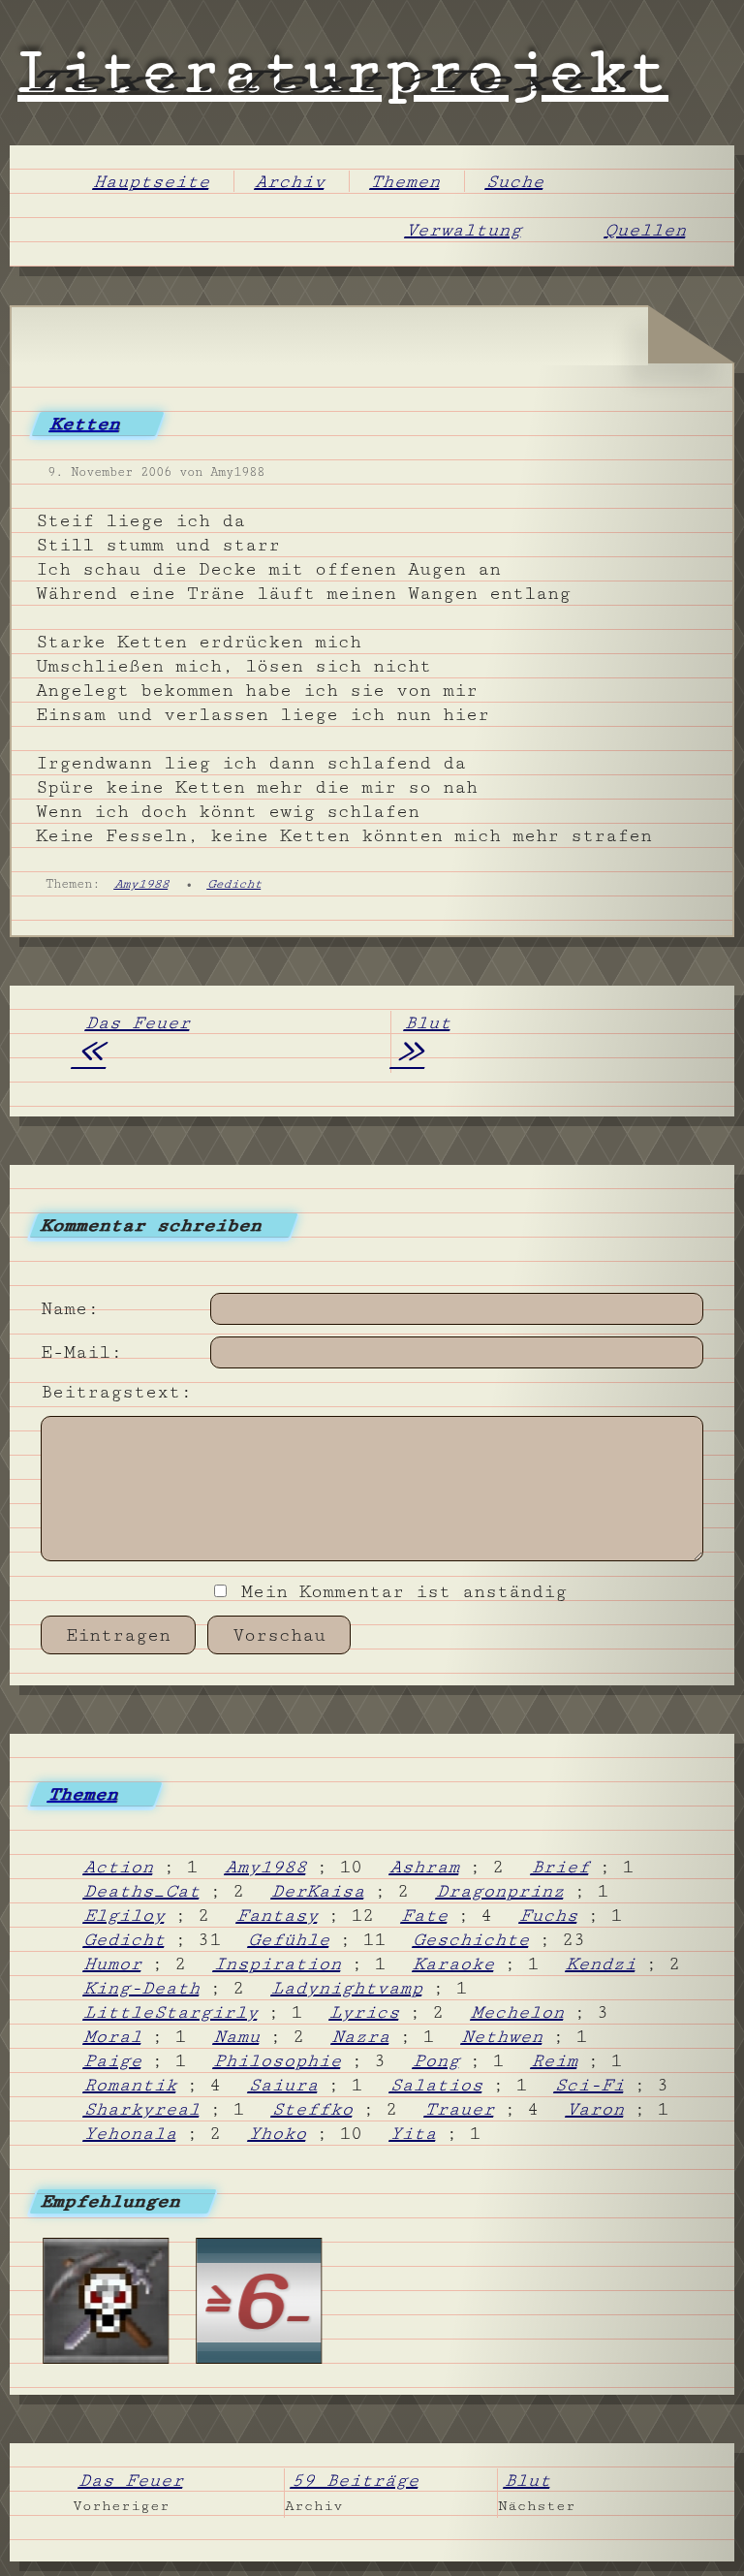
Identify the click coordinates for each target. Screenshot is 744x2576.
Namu (238, 2036)
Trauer (461, 2109)
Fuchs (550, 1915)
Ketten (86, 424)
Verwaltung (465, 230)
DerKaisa (320, 1891)
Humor (114, 1963)
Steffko (314, 2109)
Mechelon (519, 2012)
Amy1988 (142, 884)
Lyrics (366, 2012)
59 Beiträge (357, 2480)
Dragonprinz (502, 1891)
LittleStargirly (172, 2012)
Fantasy (279, 1915)
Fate (426, 1915)
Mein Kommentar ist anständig (398, 1591)
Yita (415, 2133)
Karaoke (455, 1963)
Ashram (426, 1867)
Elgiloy (126, 1915)
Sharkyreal (143, 2109)
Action (120, 1867)
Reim (556, 2060)
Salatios (438, 2085)
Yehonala (132, 2133)
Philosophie (279, 2060)
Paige (114, 2060)
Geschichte (473, 1939)
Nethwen (504, 2036)
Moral (114, 2036)
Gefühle (291, 1939)
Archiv (292, 181)
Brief (562, 1867)
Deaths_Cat (143, 1891)
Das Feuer (131, 1042)
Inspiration (279, 1963)
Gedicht (235, 884)
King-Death (143, 1988)
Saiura (285, 2085)
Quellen (647, 230)
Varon (597, 2109)
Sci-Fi (591, 2085)
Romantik (132, 2085)
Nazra (362, 2036)
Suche (516, 181)
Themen (407, 181)
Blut (420, 1042)
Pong (438, 2060)
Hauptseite (153, 181)
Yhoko (279, 2133)
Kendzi (603, 1963)
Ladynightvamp (349, 1988)
